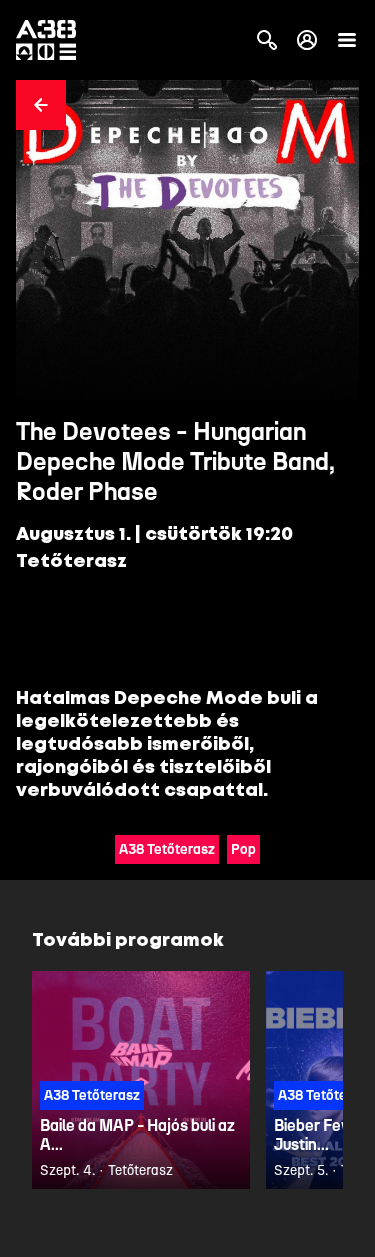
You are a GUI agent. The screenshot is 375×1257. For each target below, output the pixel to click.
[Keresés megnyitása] (267, 40)
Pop (243, 849)
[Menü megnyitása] (347, 40)
